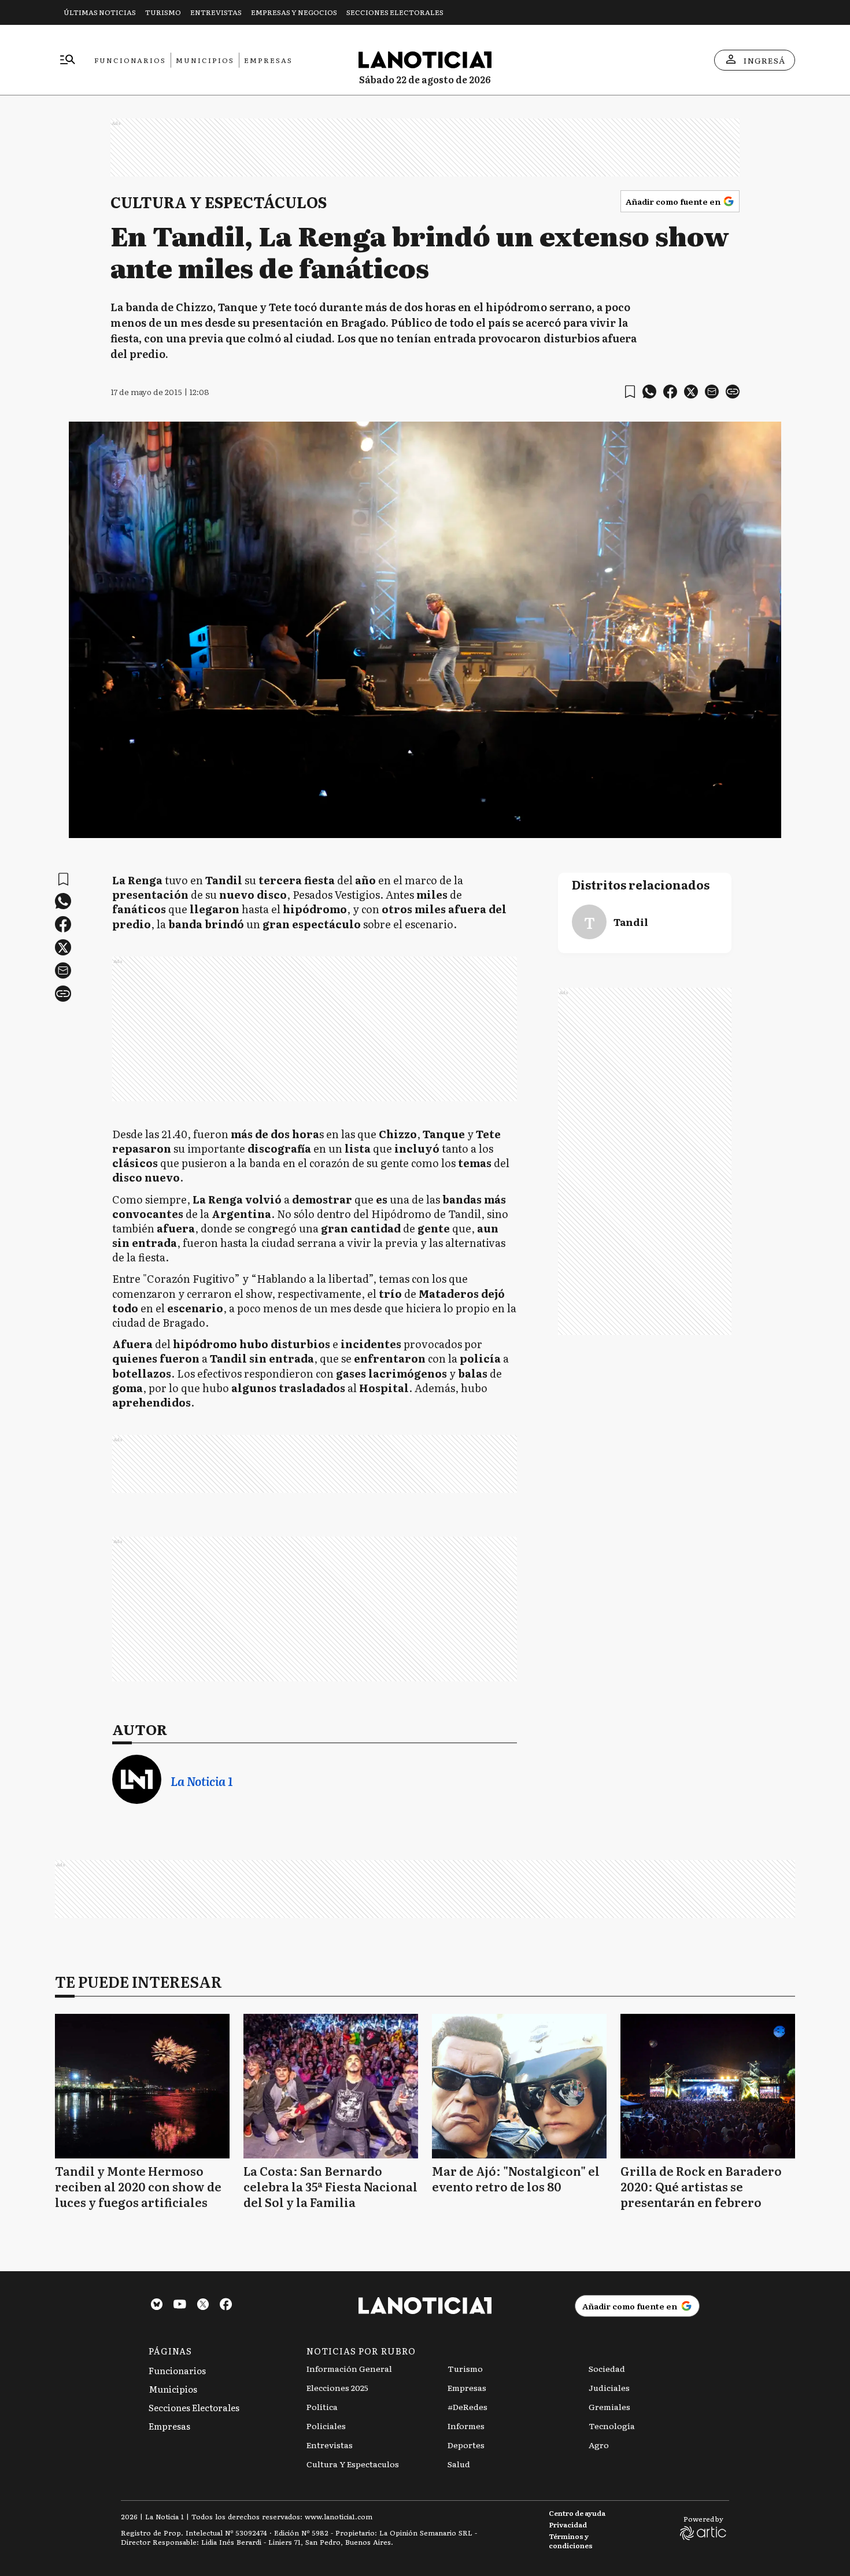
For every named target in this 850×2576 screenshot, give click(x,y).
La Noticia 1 (202, 1781)
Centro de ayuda (577, 2513)
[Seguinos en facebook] (226, 2306)
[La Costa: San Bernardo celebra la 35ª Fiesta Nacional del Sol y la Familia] (331, 2086)
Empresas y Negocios (294, 12)
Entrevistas (216, 12)
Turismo (163, 12)
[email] (712, 392)
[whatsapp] (649, 392)
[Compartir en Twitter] (691, 392)
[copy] (733, 392)
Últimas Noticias (100, 12)
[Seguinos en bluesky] (157, 2306)
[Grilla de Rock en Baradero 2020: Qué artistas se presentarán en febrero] (708, 2086)
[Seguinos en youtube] (180, 2306)
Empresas (268, 60)
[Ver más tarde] (630, 392)
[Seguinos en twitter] (203, 2306)
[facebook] (670, 392)
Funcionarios (130, 60)
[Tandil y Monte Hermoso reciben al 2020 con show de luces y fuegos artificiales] (142, 2086)
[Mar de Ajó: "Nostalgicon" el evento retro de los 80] (519, 2086)
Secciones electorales (395, 12)
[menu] (68, 60)
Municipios (205, 60)
